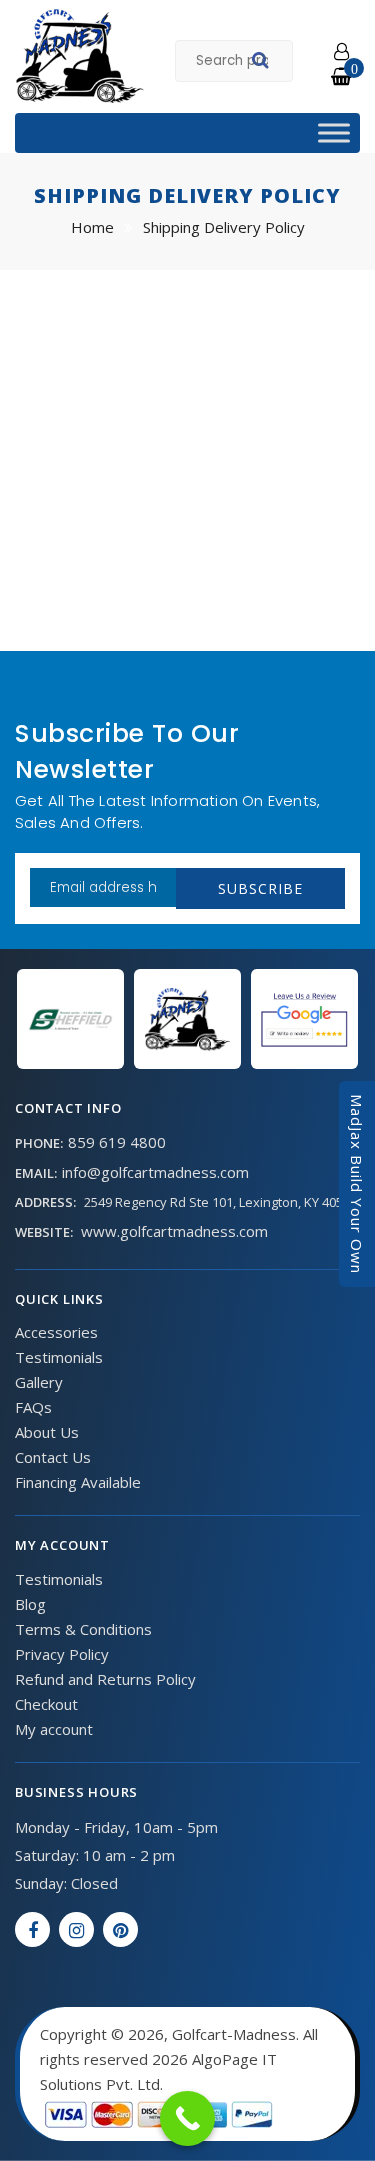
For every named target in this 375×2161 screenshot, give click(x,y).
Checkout (46, 1704)
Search (263, 63)
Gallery (39, 1382)
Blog (30, 1604)
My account (54, 1729)
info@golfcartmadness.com (155, 1172)
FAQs (33, 1407)
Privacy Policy (62, 1654)
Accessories (56, 1332)
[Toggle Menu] (334, 132)
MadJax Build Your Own (357, 1184)
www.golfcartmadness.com (174, 1231)
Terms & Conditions (83, 1629)
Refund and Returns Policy (105, 1679)
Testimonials (59, 1357)
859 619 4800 (117, 1142)
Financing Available (78, 1482)
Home (92, 227)
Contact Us (53, 1457)
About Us (47, 1432)
